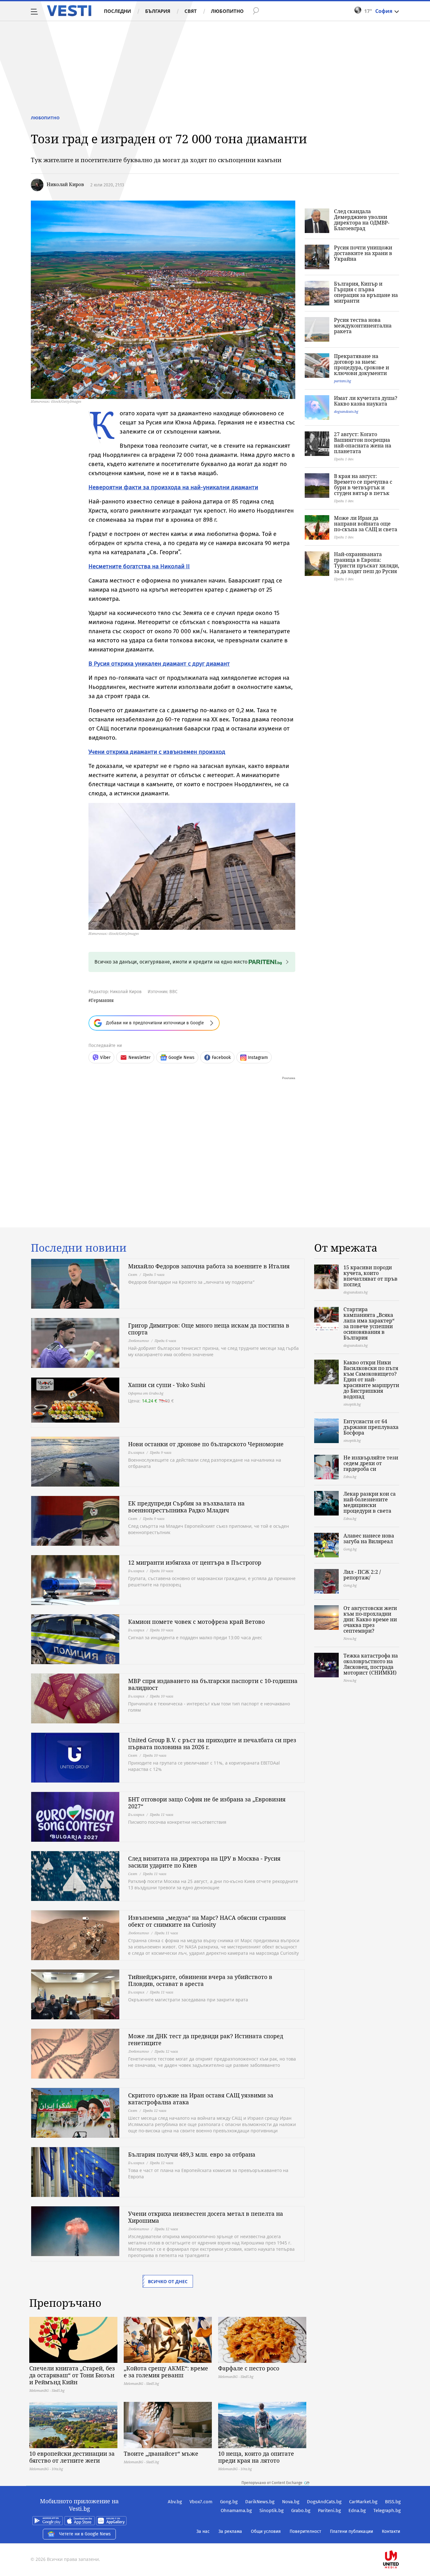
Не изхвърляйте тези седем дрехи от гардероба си (371, 1463)
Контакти (391, 2531)
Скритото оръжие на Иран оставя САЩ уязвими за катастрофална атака (201, 2099)
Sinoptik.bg (272, 2511)
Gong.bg (229, 2502)
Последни (117, 11)
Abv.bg (175, 2502)
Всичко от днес (168, 2281)
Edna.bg (357, 2511)
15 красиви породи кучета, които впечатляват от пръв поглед (371, 1276)
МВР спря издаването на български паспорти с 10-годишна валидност (213, 1684)
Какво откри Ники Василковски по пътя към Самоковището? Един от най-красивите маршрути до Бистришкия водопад (371, 1379)
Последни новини (79, 1248)
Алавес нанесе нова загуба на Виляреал (369, 1538)
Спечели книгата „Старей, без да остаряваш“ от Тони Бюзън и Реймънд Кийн (72, 2375)
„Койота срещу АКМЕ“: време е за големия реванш (166, 2372)
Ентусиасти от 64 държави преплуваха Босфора (371, 1427)
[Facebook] (400, 2539)
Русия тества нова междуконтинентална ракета (363, 326)
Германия (102, 1000)
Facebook (221, 1058)
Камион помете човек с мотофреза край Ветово (196, 1622)
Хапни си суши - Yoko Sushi (167, 1385)
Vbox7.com (201, 2502)
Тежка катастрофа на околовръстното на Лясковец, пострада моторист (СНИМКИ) (371, 1664)
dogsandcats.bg (346, 411)
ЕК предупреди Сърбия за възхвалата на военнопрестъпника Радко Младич (186, 1507)
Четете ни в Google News (85, 2534)
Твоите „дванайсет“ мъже (161, 2454)
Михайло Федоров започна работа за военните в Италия (209, 1266)
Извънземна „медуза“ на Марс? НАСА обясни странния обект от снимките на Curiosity (207, 1921)
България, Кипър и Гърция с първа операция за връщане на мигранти (366, 292)
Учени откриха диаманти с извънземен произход (157, 752)
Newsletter (139, 1058)
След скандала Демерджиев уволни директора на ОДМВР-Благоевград (362, 220)
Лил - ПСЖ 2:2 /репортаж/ (362, 1575)
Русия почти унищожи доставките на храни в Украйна (363, 253)
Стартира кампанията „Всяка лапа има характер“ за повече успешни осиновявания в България (369, 1323)
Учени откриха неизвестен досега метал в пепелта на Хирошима (206, 2217)
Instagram (258, 1058)
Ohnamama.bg (236, 2511)
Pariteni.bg (329, 2511)
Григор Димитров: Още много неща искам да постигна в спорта (209, 1329)
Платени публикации (351, 2531)
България (158, 11)
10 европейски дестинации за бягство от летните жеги (72, 2457)
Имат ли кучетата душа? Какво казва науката (366, 401)
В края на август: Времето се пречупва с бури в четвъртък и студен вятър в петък (363, 485)
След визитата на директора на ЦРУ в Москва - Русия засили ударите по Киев (204, 1862)
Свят (191, 11)
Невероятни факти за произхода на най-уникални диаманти (173, 487)
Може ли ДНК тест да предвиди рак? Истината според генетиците (206, 2039)
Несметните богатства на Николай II (139, 566)
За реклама (230, 2531)
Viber (105, 1058)
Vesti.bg (69, 11)
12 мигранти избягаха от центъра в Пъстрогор (195, 1562)
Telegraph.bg (387, 2511)
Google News (181, 1058)
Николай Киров (65, 184)
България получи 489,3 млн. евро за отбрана (192, 2154)
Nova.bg (291, 2502)
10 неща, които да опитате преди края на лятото (256, 2457)
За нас (203, 2531)
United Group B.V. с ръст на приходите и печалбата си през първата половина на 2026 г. (212, 1743)
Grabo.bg (301, 2511)
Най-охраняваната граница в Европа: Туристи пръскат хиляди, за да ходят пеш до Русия (367, 563)
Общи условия (266, 2531)
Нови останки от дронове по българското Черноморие (206, 1444)
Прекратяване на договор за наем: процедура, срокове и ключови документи (362, 365)
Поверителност (305, 2531)
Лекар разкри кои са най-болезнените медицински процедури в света (370, 1502)
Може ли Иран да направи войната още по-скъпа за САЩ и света (366, 524)
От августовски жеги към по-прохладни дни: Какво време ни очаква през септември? (370, 1619)
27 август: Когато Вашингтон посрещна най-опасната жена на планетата (363, 443)
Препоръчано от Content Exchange (272, 2483)
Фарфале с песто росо (249, 2368)
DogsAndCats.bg (324, 2502)
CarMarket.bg (363, 2502)
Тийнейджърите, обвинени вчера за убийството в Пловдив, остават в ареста (200, 1980)
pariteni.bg (342, 381)
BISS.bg (393, 2502)
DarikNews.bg (260, 2502)
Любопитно (227, 11)
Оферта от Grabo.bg (146, 1393)
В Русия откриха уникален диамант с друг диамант (159, 664)
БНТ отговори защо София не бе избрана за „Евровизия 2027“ (207, 1803)
